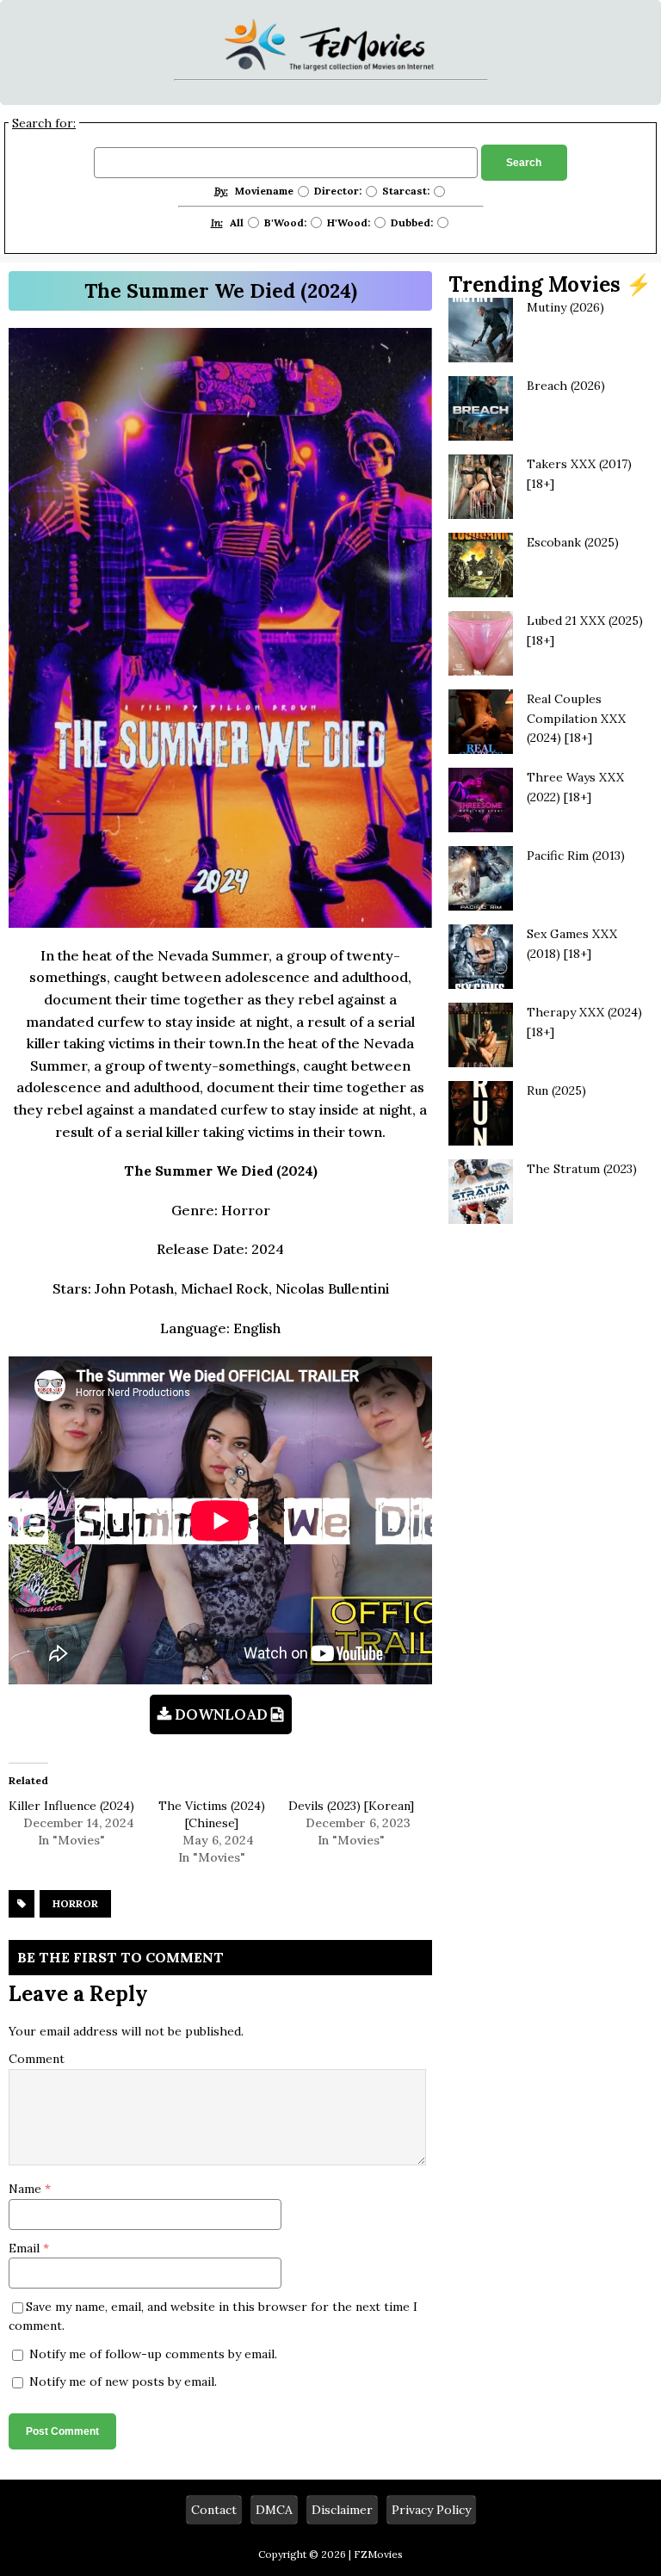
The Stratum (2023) (582, 1169)
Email (26, 2248)
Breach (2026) (566, 386)
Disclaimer (342, 2510)
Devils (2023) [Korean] (351, 1806)
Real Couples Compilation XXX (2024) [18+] (576, 718)
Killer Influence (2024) (71, 1806)
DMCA (274, 2510)
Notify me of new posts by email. (123, 2381)
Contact (214, 2510)
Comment (37, 2059)
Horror (75, 1903)
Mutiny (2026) (565, 307)
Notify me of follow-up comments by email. (153, 2354)
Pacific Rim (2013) (576, 856)
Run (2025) (556, 1090)
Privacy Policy (431, 2510)
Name (27, 2189)
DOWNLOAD (221, 1714)
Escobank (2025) (573, 542)
